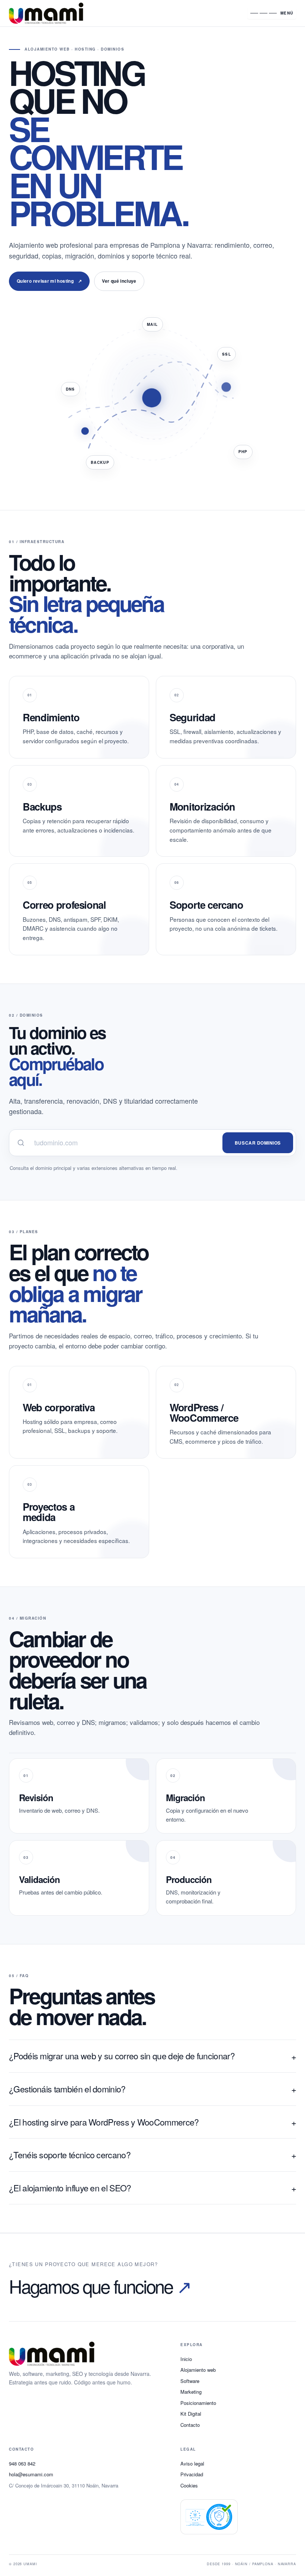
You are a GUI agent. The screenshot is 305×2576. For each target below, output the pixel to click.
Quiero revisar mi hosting (49, 281)
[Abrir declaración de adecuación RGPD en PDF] (209, 2517)
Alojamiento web (198, 2370)
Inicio (186, 2359)
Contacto (190, 2425)
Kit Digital (191, 2414)
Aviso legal (192, 2463)
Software (190, 2381)
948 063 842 (22, 2463)
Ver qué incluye (119, 281)
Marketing (191, 2392)
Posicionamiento (198, 2403)
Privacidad (192, 2474)
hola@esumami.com (31, 2474)
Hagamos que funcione (100, 2286)
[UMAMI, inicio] (124, 13)
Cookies (189, 2485)
